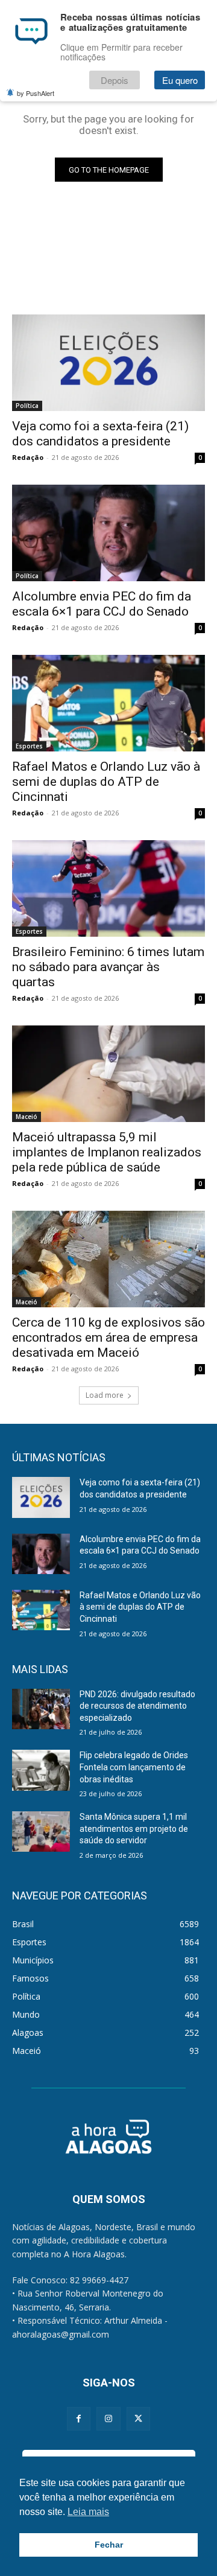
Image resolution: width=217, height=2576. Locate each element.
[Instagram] (108, 2419)
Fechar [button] (109, 2545)
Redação (28, 457)
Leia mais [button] (88, 2512)
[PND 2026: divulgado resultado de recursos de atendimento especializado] (41, 1709)
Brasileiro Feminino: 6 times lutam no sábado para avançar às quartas (108, 967)
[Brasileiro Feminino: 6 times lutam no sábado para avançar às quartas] (108, 888)
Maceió (27, 1117)
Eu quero (180, 80)
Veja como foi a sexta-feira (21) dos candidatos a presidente (100, 434)
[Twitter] (138, 2419)
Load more (105, 1395)
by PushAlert (36, 93)
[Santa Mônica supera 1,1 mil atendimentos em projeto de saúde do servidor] (41, 1832)
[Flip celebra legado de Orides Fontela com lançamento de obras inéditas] (41, 1770)
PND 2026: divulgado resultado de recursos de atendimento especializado (137, 1706)
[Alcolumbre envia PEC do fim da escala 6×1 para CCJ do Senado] (108, 533)
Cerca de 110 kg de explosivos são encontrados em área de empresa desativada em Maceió (108, 1337)
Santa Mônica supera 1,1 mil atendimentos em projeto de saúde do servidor (134, 1828)
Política (27, 406)
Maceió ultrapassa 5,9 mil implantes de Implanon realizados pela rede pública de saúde (107, 1152)
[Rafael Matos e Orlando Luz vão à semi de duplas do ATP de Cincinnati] (108, 703)
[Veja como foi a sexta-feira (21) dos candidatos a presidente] (108, 363)
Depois (115, 80)
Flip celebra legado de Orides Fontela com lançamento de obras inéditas (134, 1767)
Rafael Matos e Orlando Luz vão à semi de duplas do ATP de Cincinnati (106, 782)
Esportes (29, 746)
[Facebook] (79, 2419)
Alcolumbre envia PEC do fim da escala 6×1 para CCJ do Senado (102, 604)
